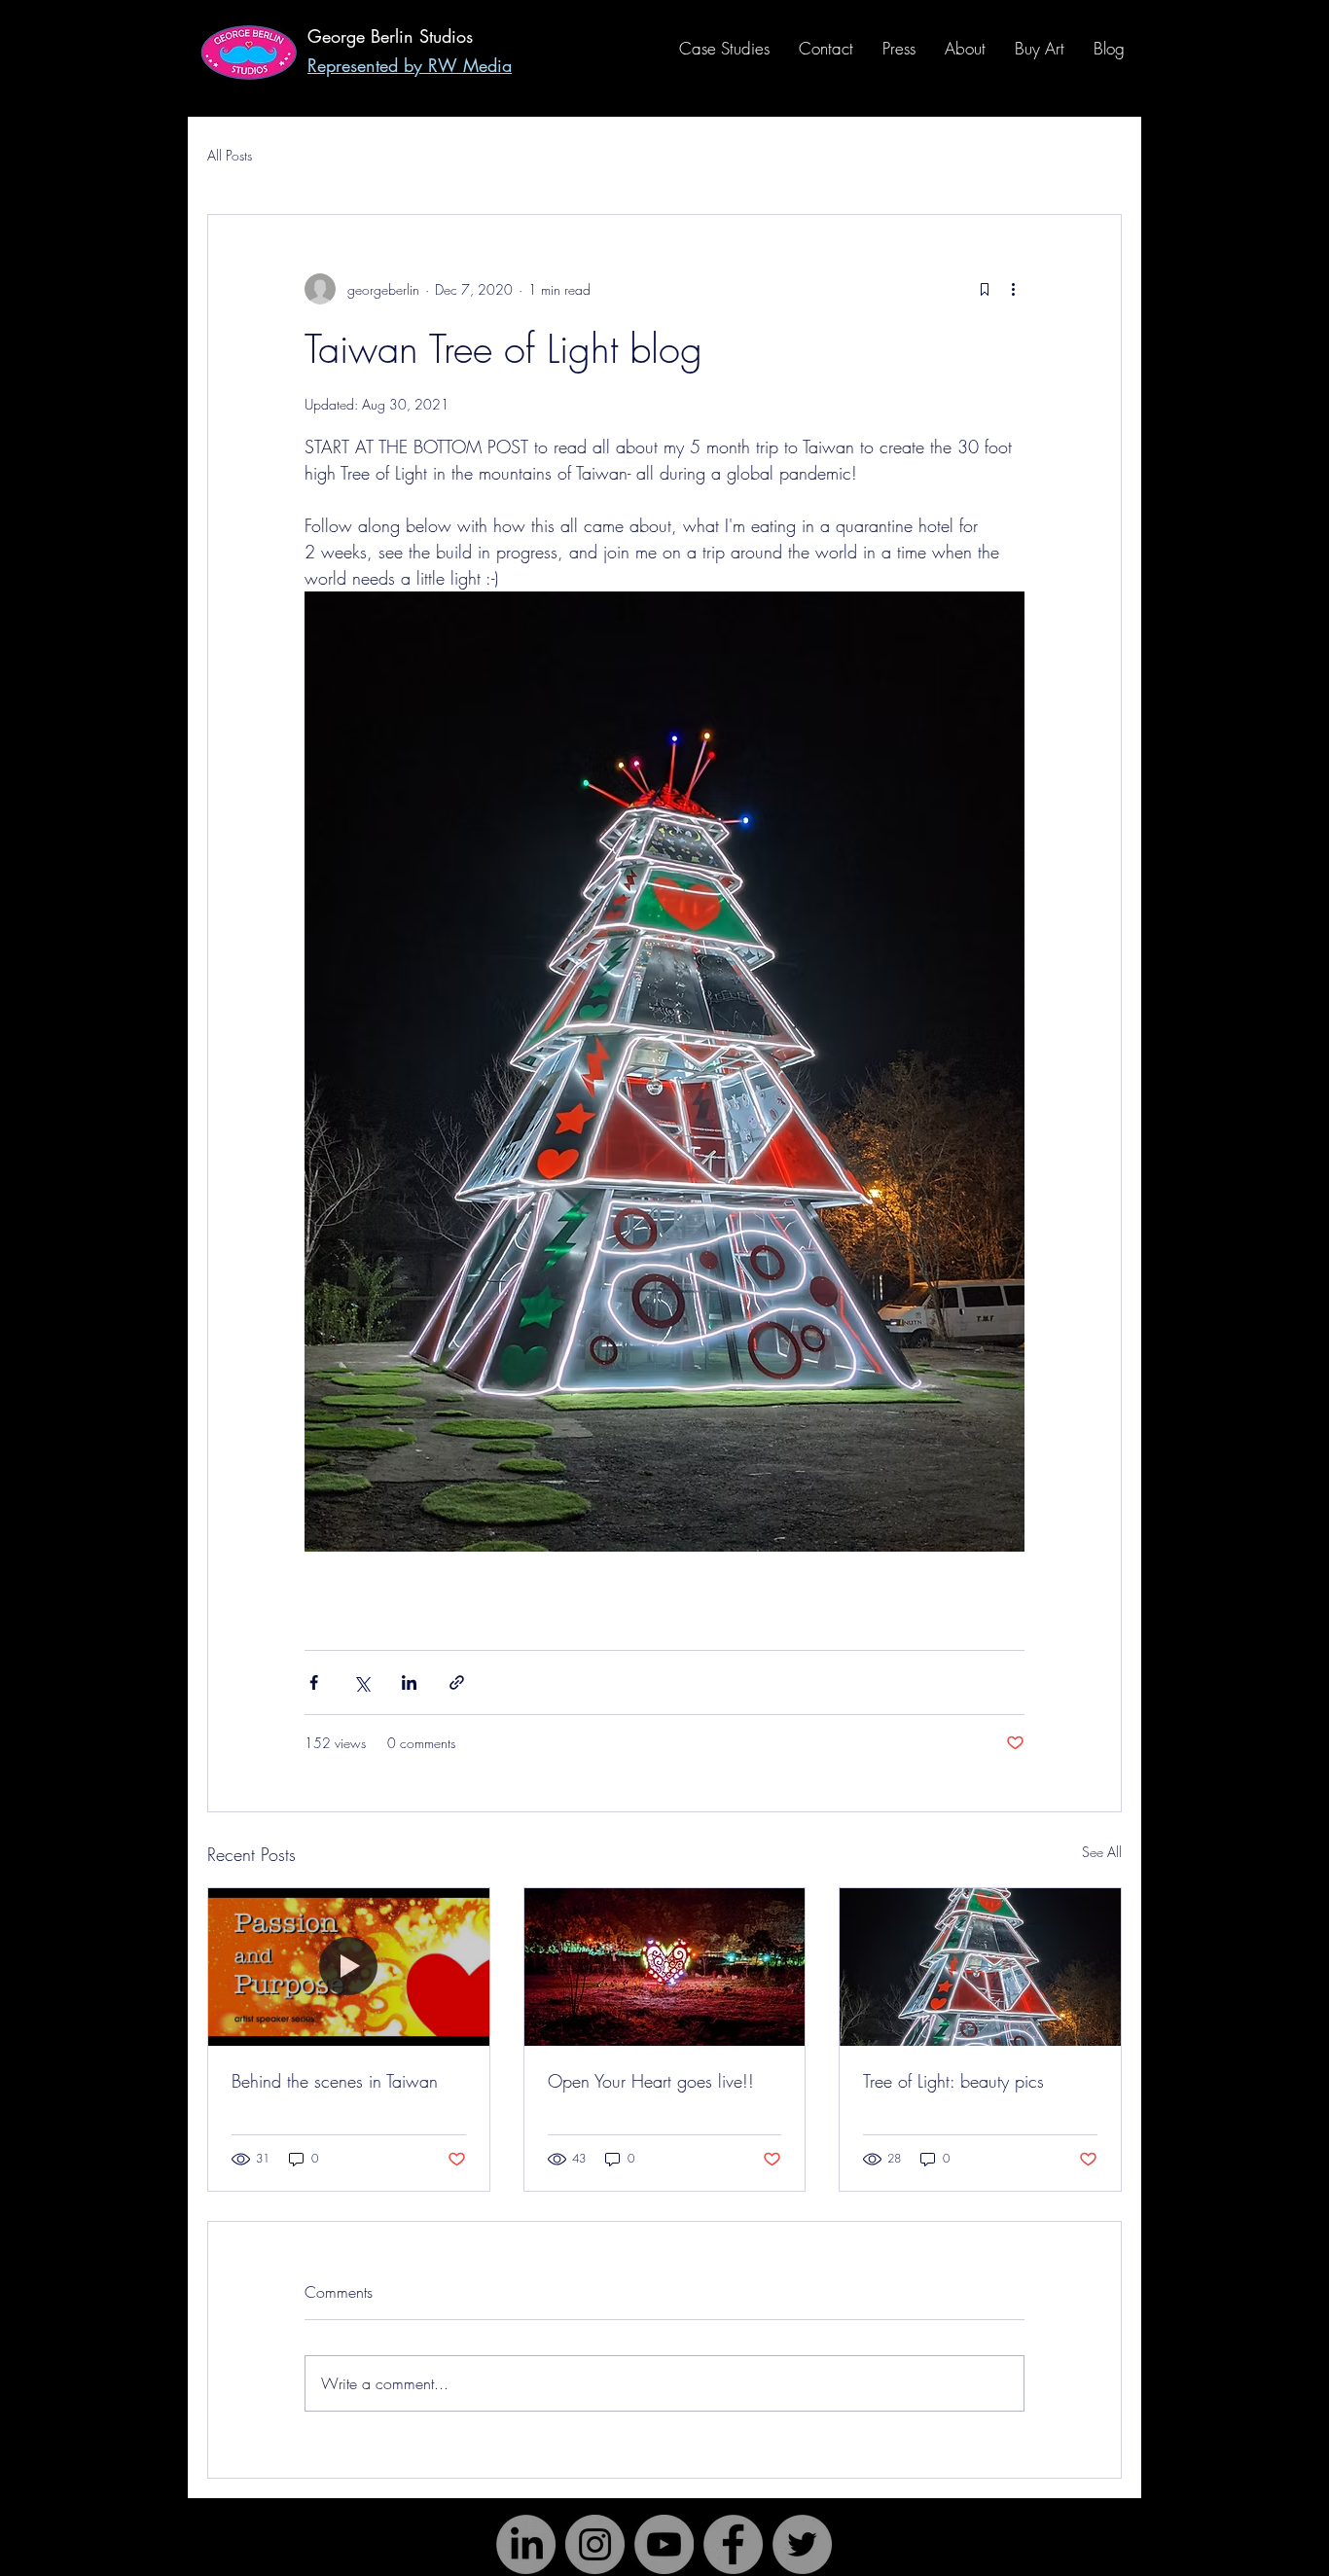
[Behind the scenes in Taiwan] (349, 1967)
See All (1102, 1852)
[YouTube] (664, 2544)
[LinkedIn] (526, 2544)
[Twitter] (802, 2544)
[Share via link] (457, 1682)
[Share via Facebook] (314, 1682)
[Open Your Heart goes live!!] (665, 1967)
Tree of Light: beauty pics (953, 2081)
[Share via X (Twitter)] (361, 1682)
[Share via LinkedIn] (409, 1682)
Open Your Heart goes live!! (651, 2081)
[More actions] (1013, 289)
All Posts (230, 155)
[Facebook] (733, 2544)
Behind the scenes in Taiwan (335, 2081)
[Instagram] (595, 2544)
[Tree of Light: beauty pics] (980, 1967)
